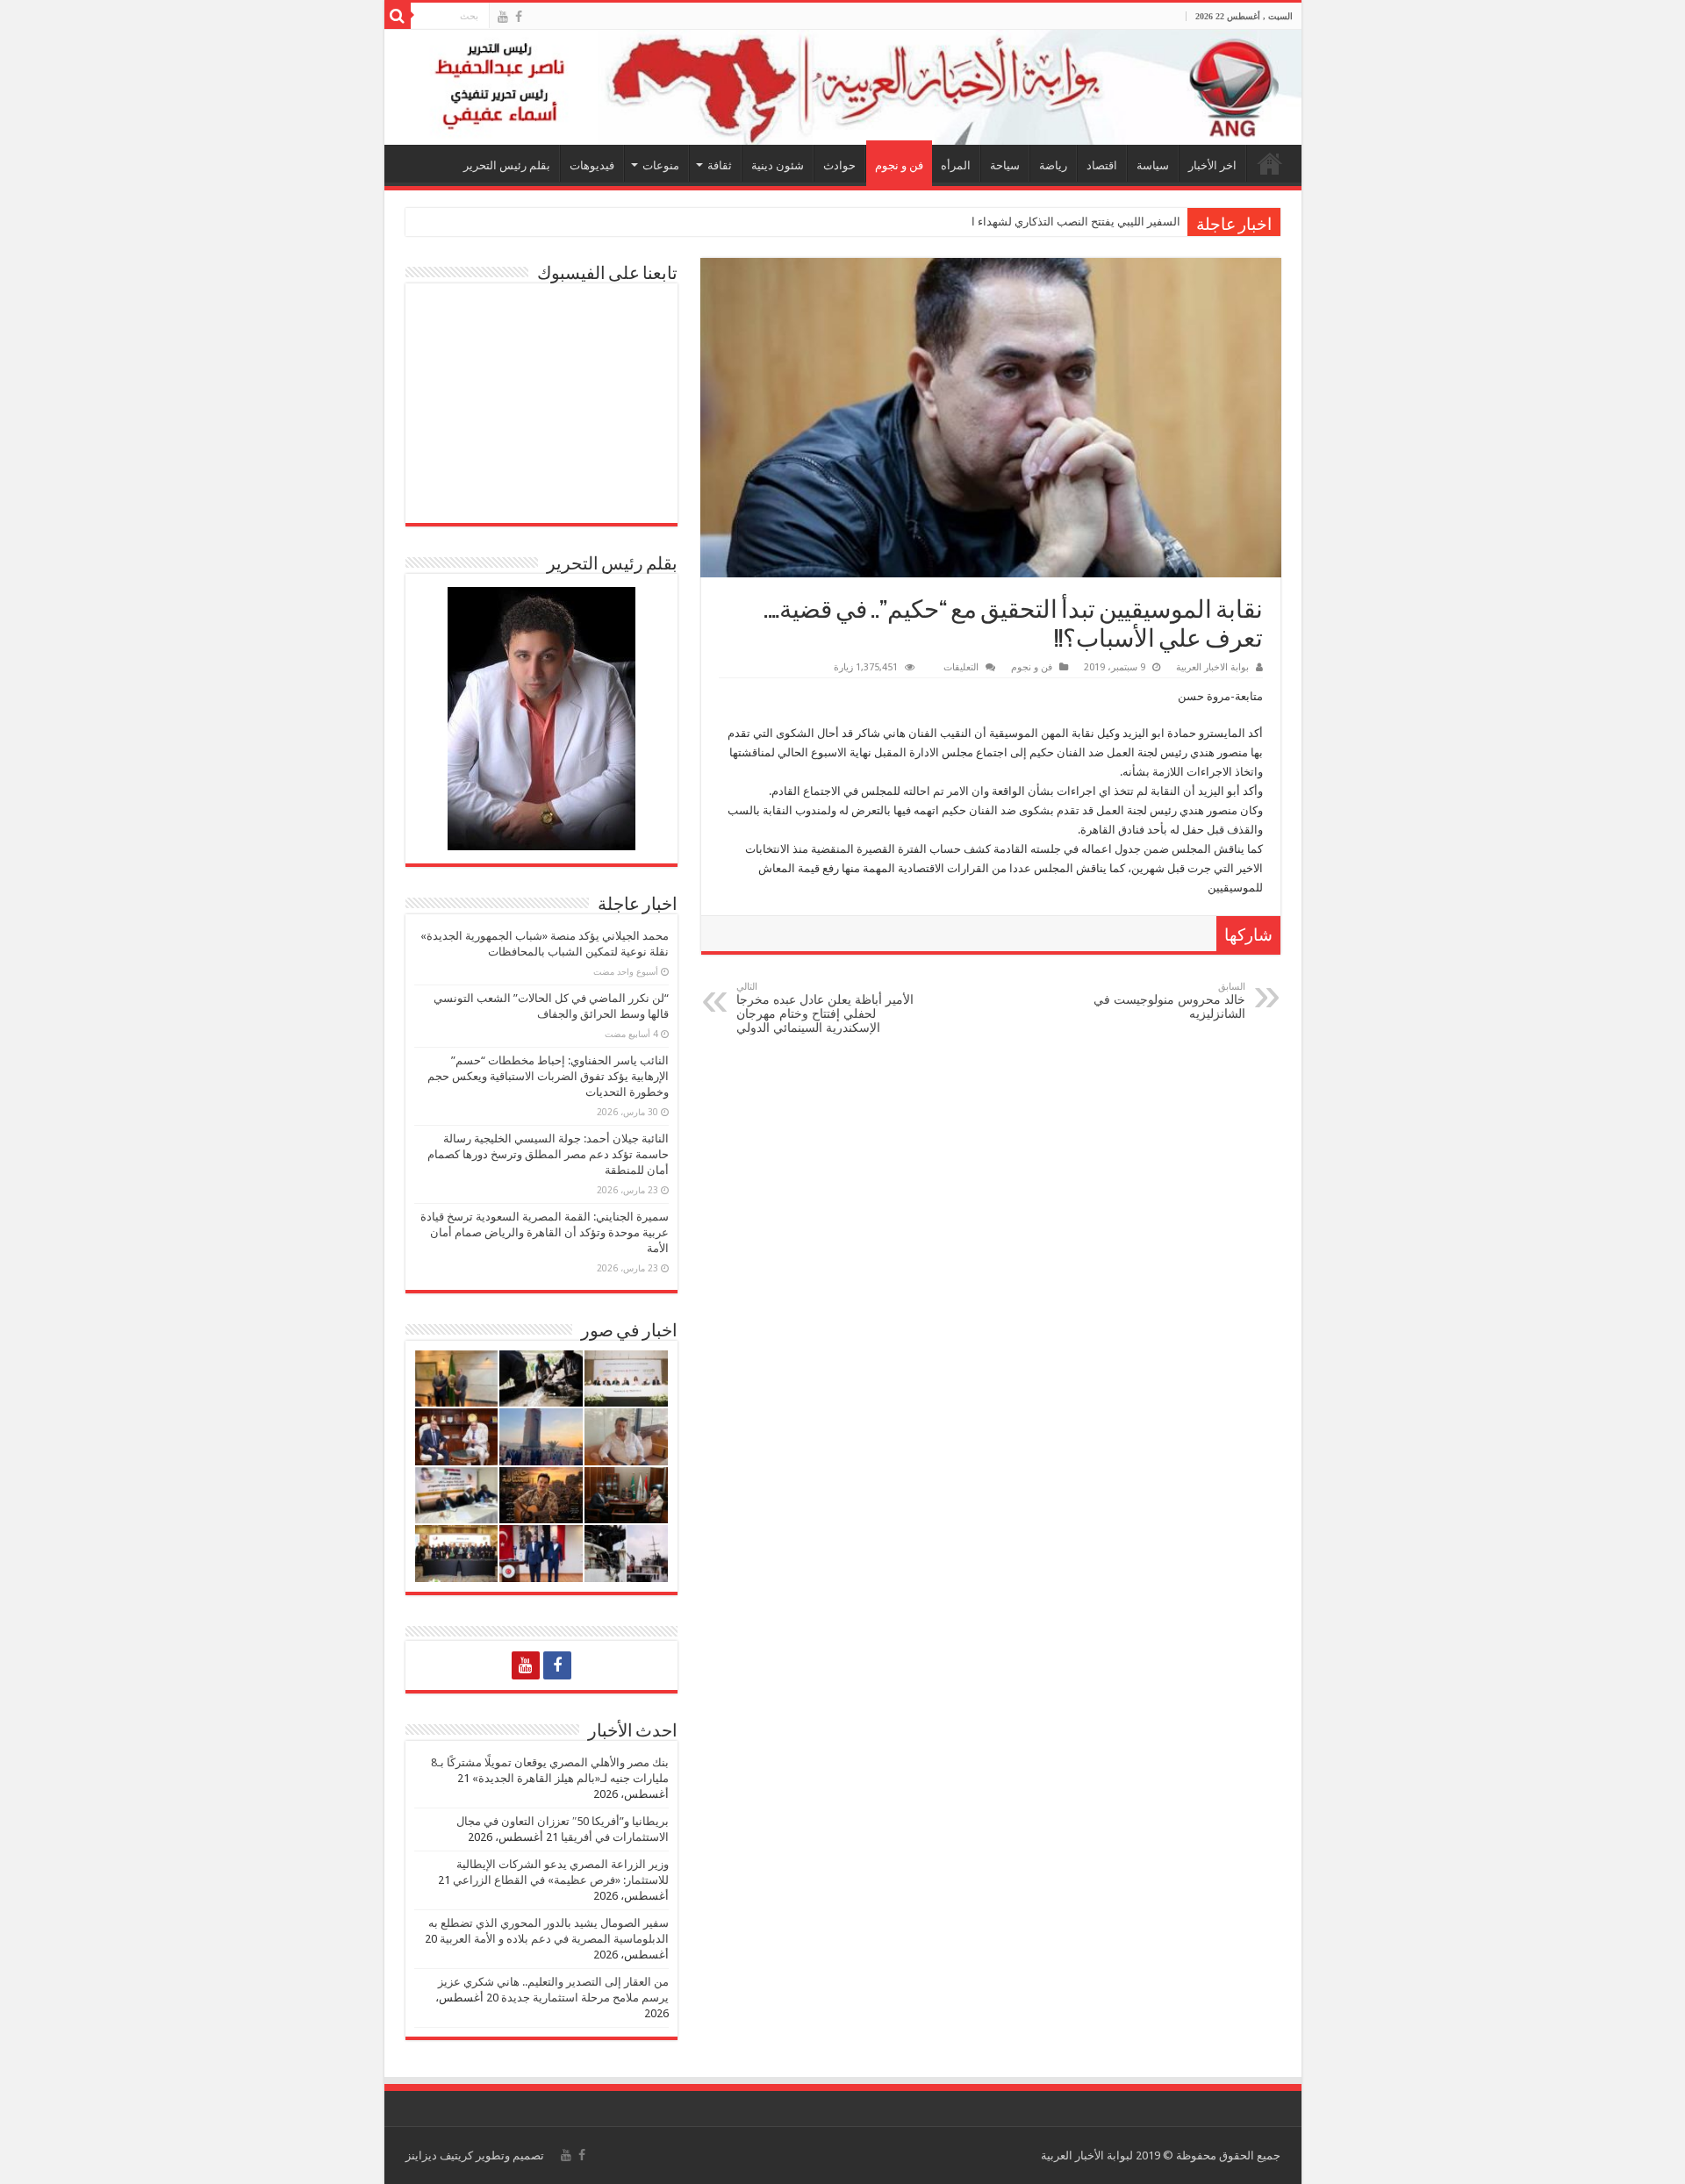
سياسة (1153, 165)
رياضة (1053, 165)
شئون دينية (778, 165)
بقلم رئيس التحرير (507, 165)
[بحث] (398, 16)
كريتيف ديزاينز (439, 2155)
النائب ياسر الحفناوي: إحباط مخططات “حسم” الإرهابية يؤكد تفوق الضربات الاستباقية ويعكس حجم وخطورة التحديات (548, 1076)
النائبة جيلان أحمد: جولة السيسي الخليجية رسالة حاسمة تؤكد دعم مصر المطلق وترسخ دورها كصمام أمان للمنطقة (548, 1154)
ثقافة (720, 165)
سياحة (1005, 165)
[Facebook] (519, 17)
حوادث (839, 165)
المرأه (956, 165)
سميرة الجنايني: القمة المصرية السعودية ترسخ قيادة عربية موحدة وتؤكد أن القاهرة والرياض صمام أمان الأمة (545, 1232)
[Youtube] (503, 17)
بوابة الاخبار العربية (1212, 667)
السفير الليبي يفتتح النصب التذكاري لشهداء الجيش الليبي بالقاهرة (1026, 222)
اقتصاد (1102, 165)
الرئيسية (1270, 163)
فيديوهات (592, 165)
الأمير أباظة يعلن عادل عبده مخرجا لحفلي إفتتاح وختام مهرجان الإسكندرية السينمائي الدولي (825, 1008)
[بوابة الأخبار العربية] (843, 87)
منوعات (661, 165)
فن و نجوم (899, 165)
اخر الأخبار (1212, 165)
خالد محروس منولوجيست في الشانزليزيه (1169, 1001)
